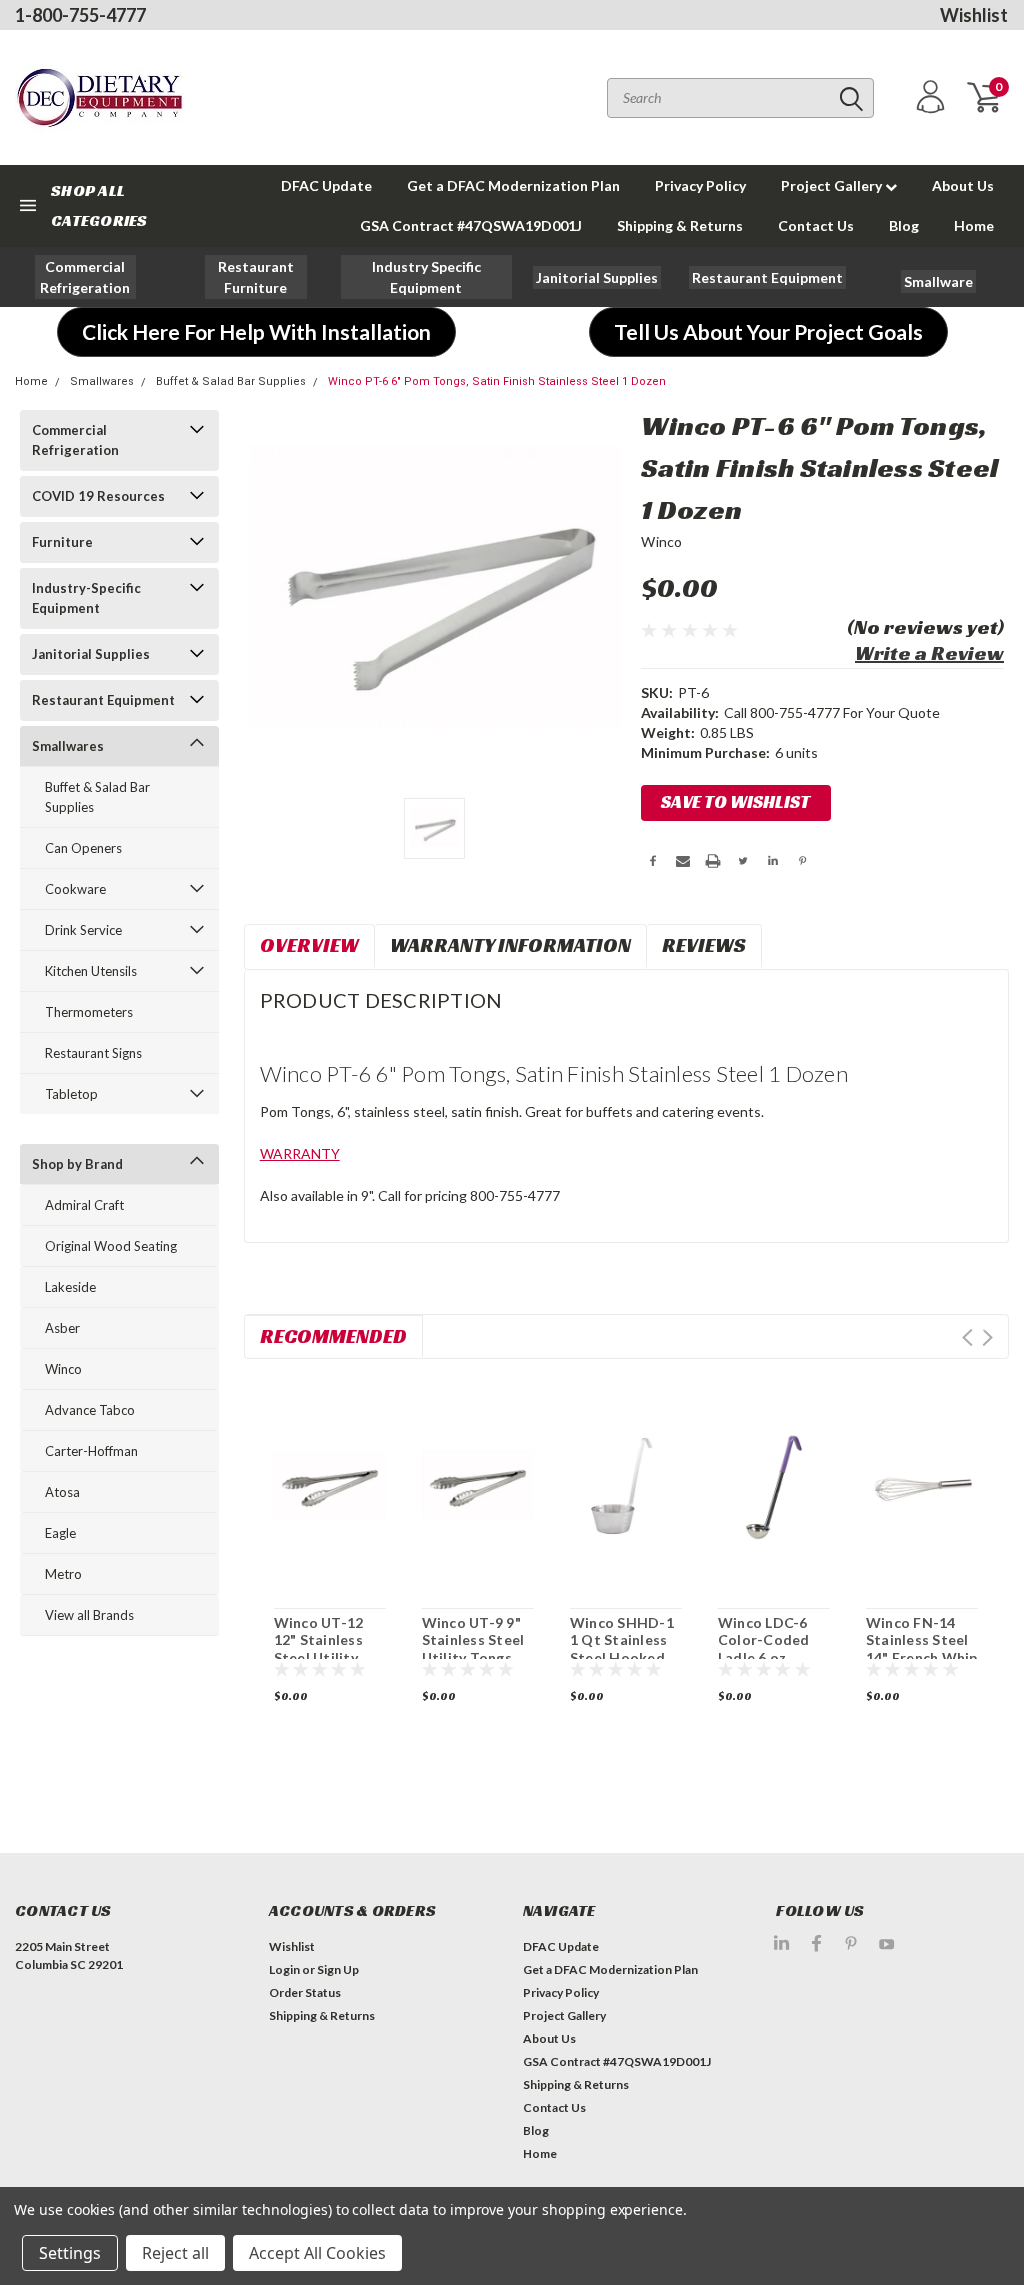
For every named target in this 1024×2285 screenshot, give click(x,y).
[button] (86, 277)
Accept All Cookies (317, 2253)
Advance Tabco (90, 1410)
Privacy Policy (700, 185)
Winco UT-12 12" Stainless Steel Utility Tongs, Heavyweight (319, 1657)
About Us (963, 185)
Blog (904, 225)
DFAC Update (326, 185)
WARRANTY (300, 1153)
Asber (62, 1328)
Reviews (704, 945)
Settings (70, 2253)
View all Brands (89, 1615)
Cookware (75, 889)
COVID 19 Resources (98, 496)
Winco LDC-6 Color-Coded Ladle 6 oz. (764, 1640)
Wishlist (974, 15)
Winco (63, 1369)
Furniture (62, 542)
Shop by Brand (77, 1164)
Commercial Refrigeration (75, 440)
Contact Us (816, 225)
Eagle (60, 1533)
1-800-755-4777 (80, 15)
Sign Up (338, 1969)
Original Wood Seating (111, 1246)
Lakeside (70, 1287)
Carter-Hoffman (91, 1451)
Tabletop (71, 1094)
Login (284, 1969)
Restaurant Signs (93, 1053)
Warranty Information (510, 945)
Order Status (305, 1992)
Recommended (333, 1336)
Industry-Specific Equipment (86, 598)
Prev (967, 1337)
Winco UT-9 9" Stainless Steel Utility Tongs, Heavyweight (473, 1649)
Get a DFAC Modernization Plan (513, 185)
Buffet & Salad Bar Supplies (231, 381)
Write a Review (929, 653)
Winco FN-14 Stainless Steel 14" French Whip (922, 1640)
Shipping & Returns (680, 225)
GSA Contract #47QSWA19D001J (471, 225)
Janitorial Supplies (91, 654)
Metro (63, 1574)
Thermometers (89, 1012)
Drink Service (83, 930)
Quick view (329, 1481)
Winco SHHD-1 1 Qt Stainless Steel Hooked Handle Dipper (622, 1649)
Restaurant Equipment (103, 700)
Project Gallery (833, 185)
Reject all (175, 2253)
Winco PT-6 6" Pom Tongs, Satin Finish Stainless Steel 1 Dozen (497, 381)
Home (974, 225)
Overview (309, 945)
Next (987, 1337)
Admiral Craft (84, 1205)
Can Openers (83, 848)
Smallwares (102, 381)
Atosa (62, 1492)
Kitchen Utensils (91, 971)
